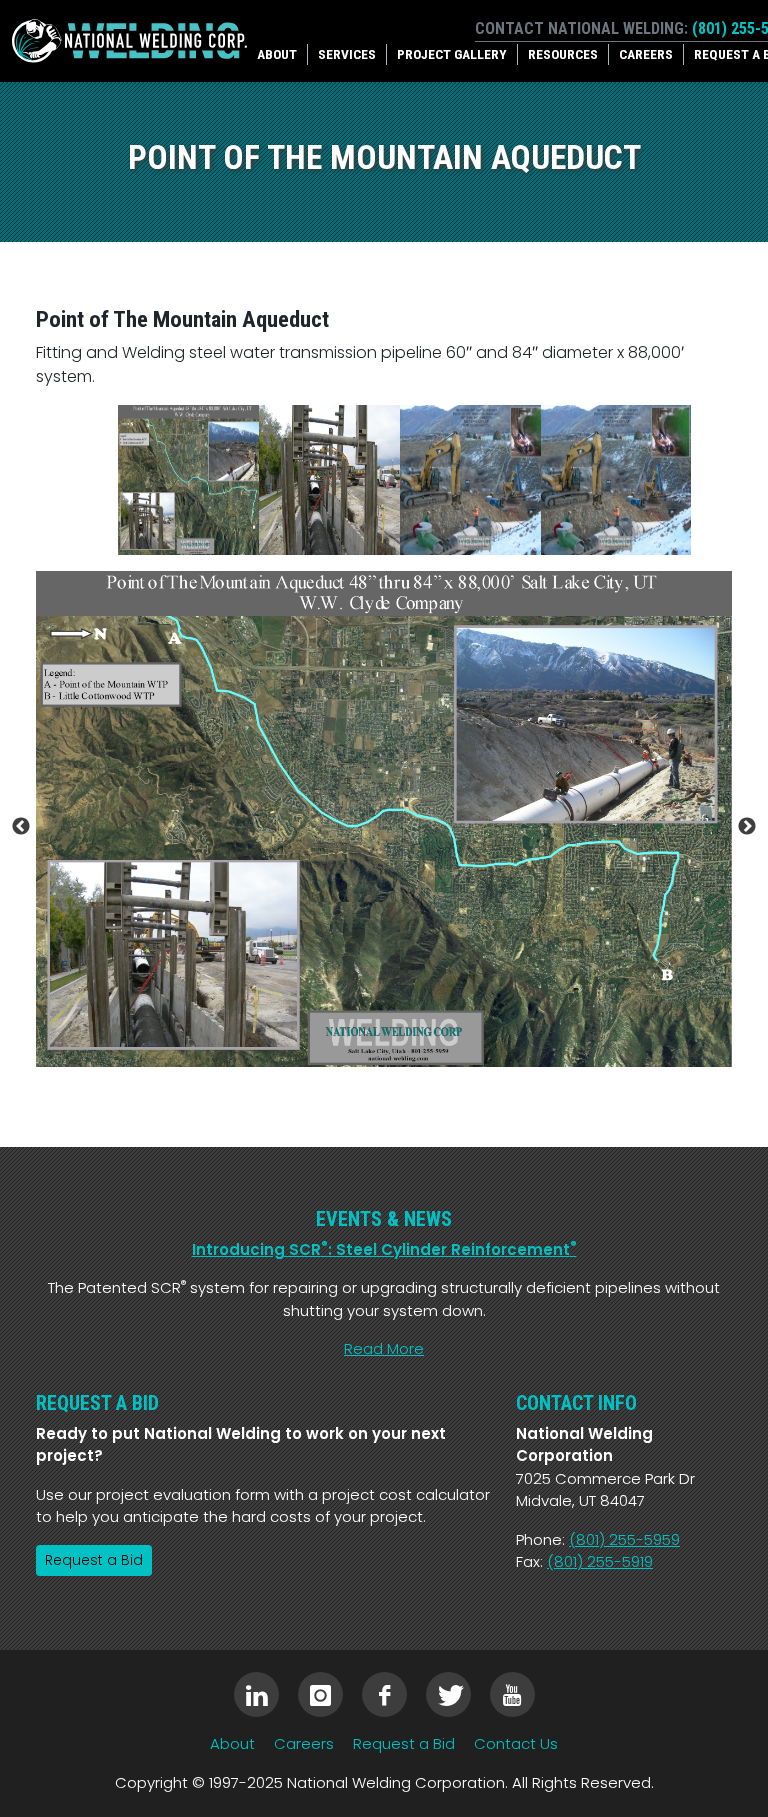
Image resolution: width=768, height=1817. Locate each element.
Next (747, 827)
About (277, 54)
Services (347, 54)
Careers (646, 54)
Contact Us (516, 1743)
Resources (563, 54)
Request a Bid (94, 1560)
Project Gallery (452, 54)
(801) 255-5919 (600, 1561)
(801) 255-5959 (624, 1539)
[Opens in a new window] (256, 1694)
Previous (21, 827)
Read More (384, 1348)
